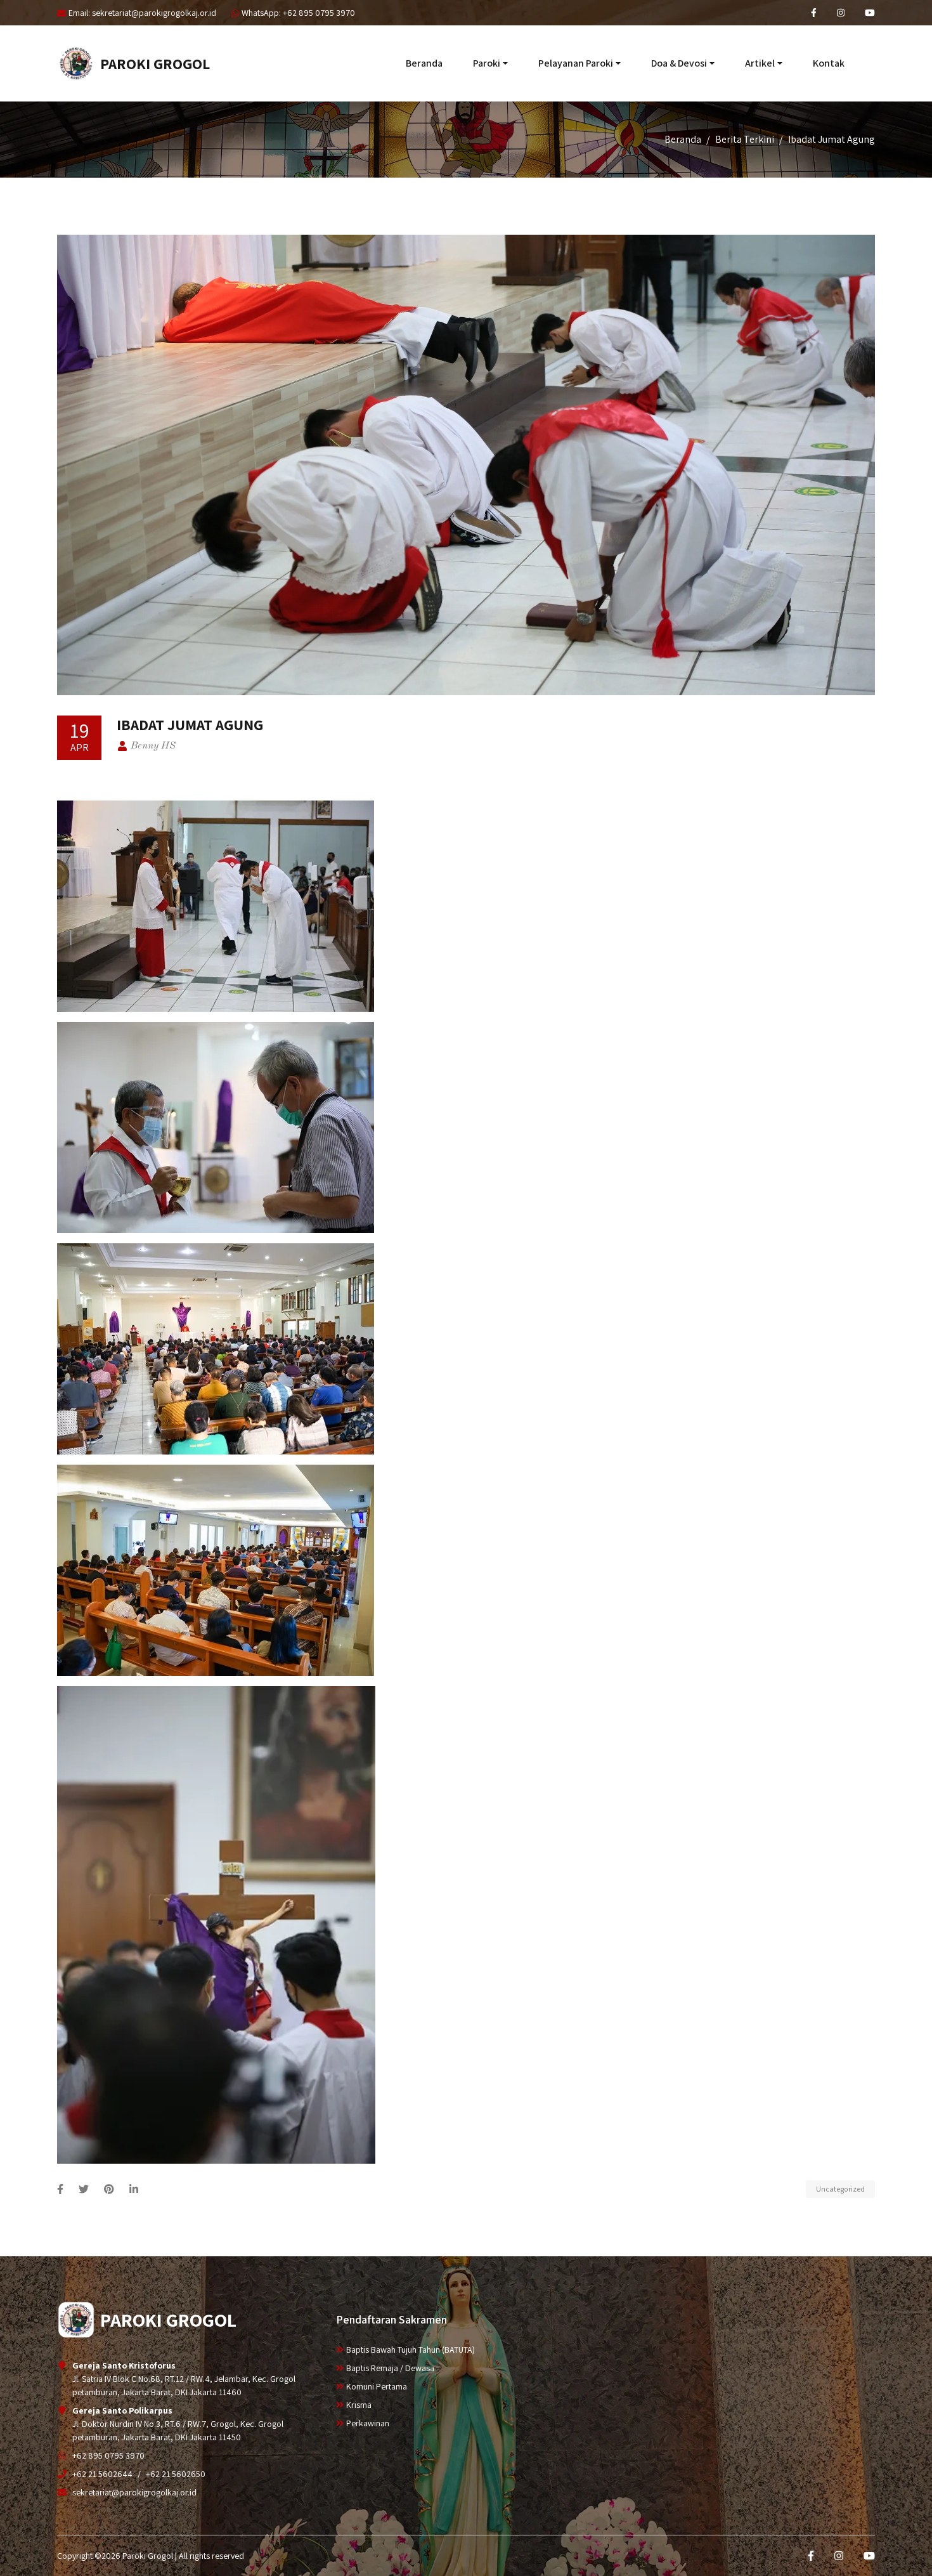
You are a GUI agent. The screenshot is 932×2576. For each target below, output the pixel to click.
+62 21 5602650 (176, 2474)
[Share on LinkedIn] (134, 2189)
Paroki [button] (487, 63)
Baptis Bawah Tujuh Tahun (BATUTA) (411, 2350)
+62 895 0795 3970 (108, 2455)
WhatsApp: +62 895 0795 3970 (298, 13)
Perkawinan (368, 2423)
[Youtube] (870, 13)
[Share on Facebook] (60, 2189)
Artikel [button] (760, 63)
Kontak (829, 63)
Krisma (359, 2405)
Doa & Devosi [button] (679, 63)
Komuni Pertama (377, 2386)
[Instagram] (841, 13)
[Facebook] (814, 13)
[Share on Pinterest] (109, 2189)
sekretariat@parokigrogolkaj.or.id (134, 2492)
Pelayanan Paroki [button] (576, 63)
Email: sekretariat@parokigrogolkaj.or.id (142, 13)
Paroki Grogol (155, 63)
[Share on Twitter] (84, 2189)
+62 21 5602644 (102, 2474)
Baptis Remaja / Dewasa (390, 2368)
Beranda (424, 63)
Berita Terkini (745, 139)
